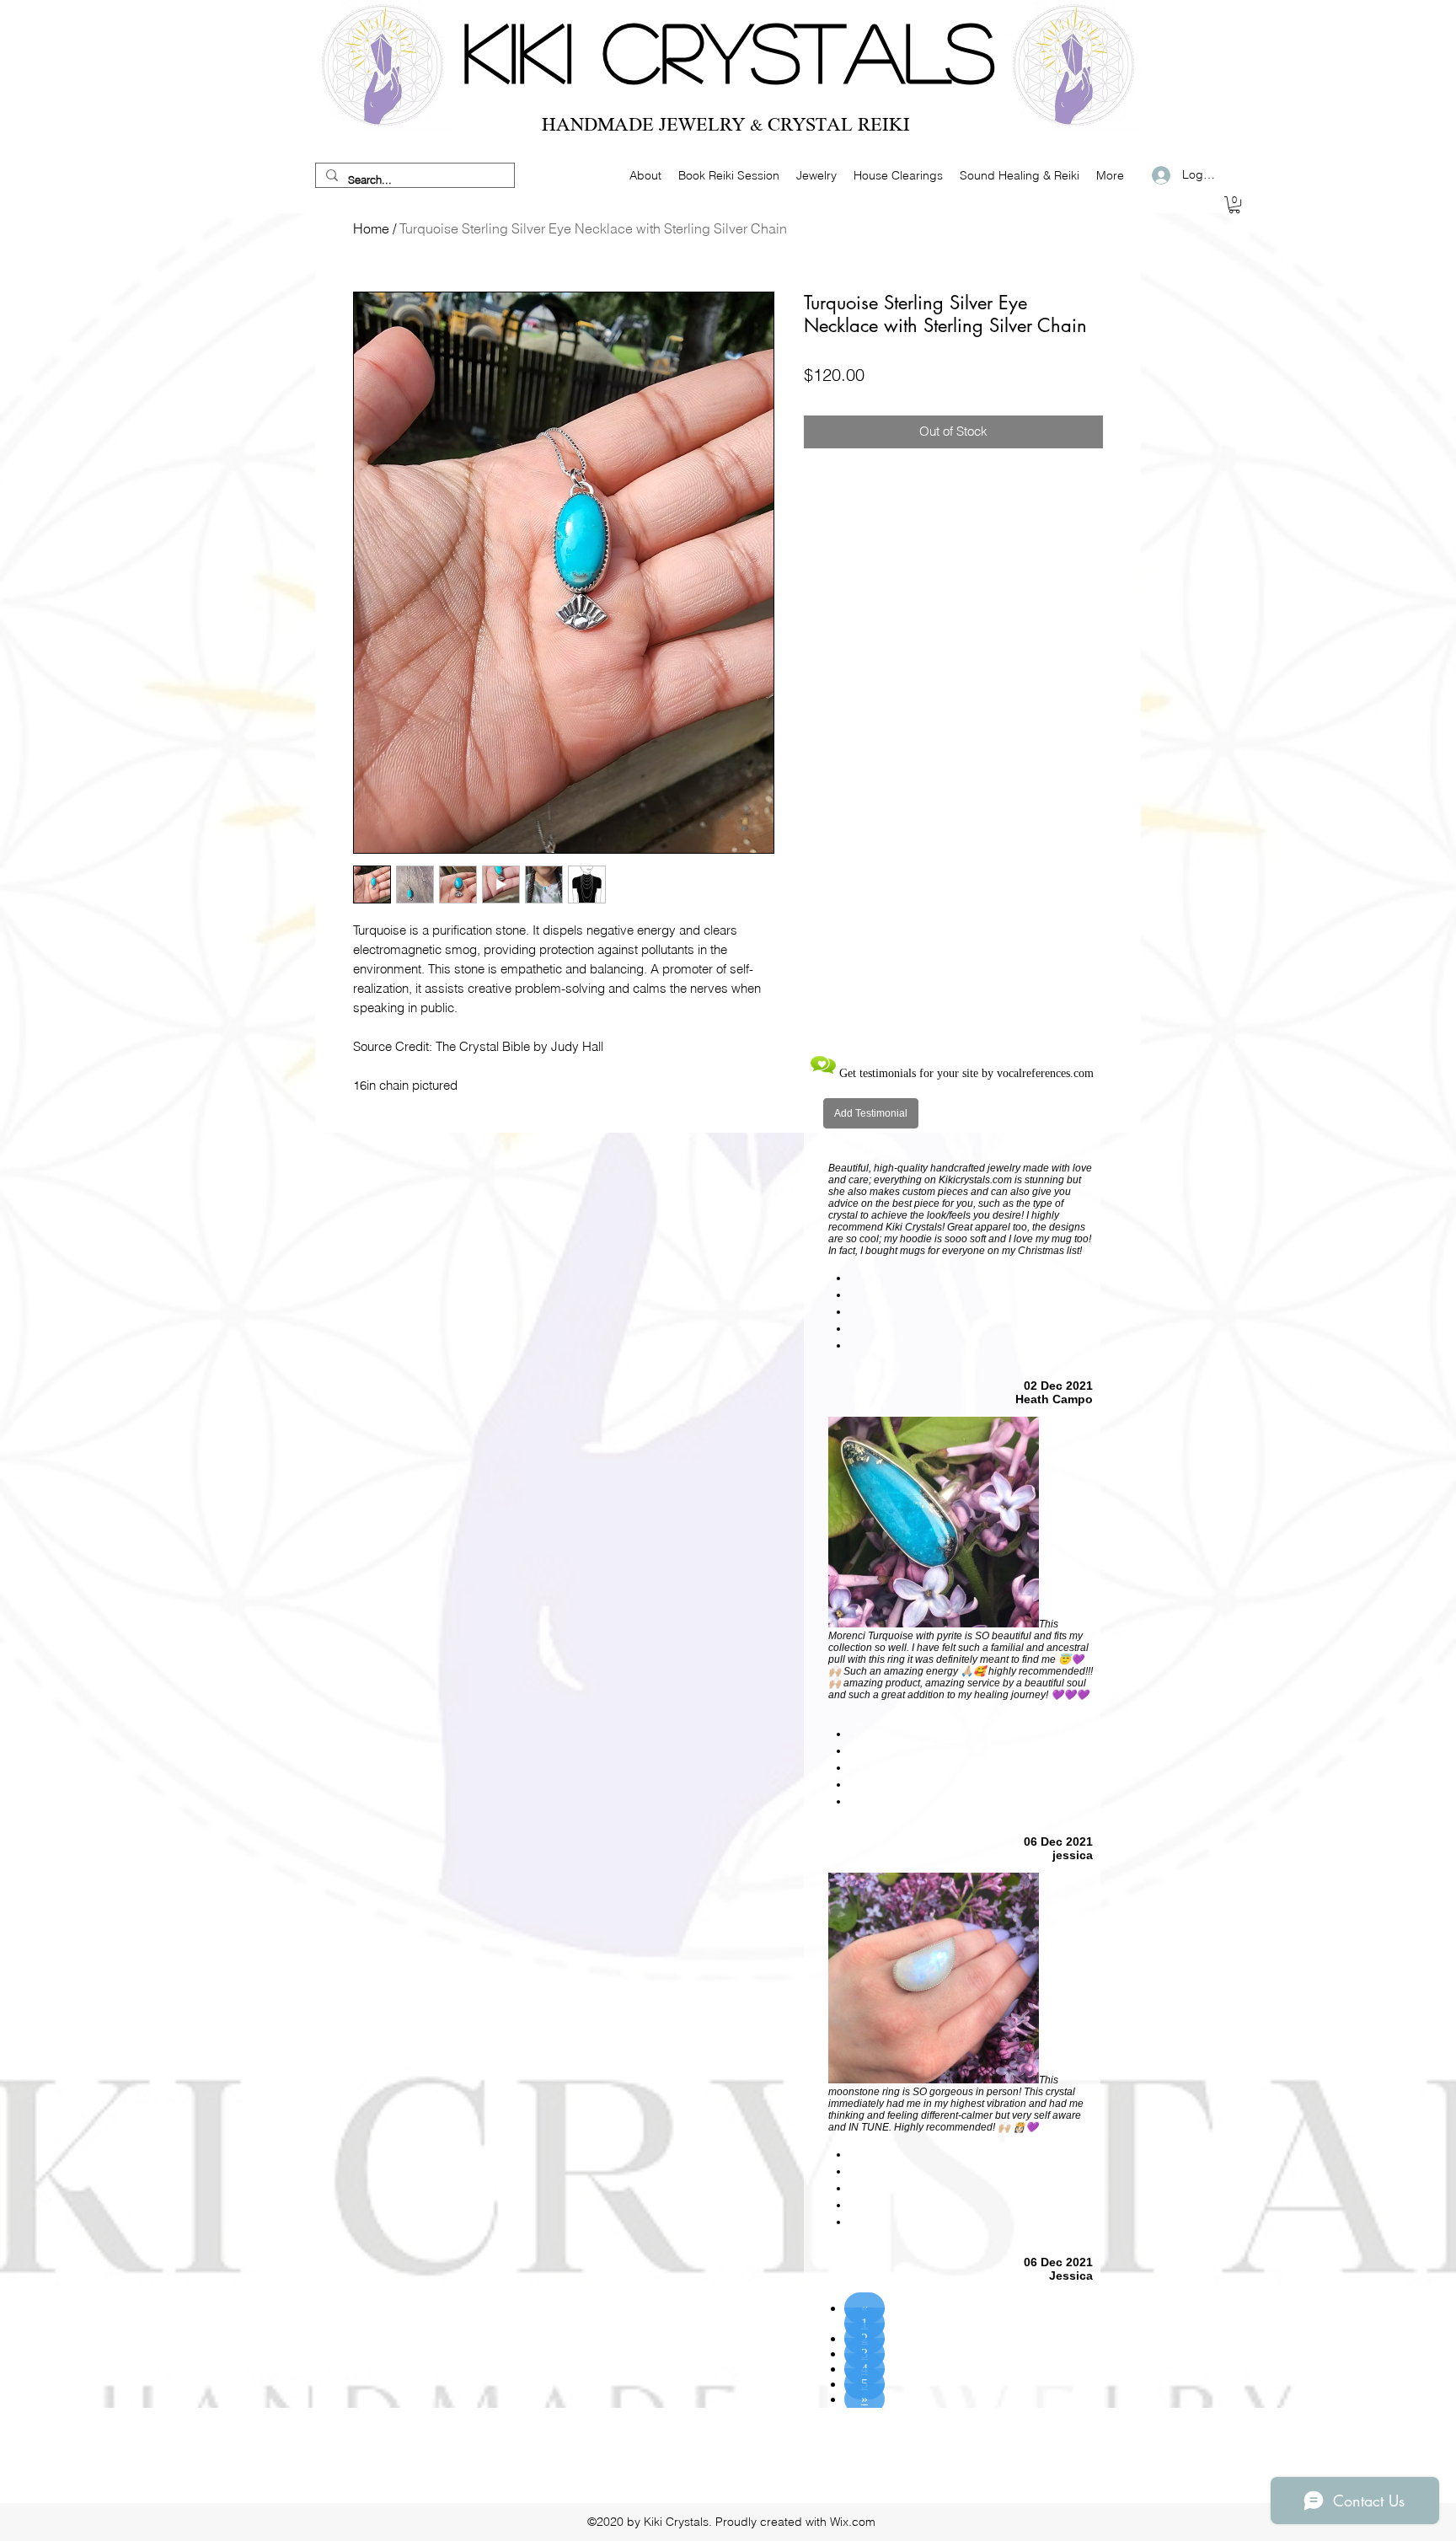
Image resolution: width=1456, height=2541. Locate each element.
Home (371, 228)
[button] (1234, 205)
